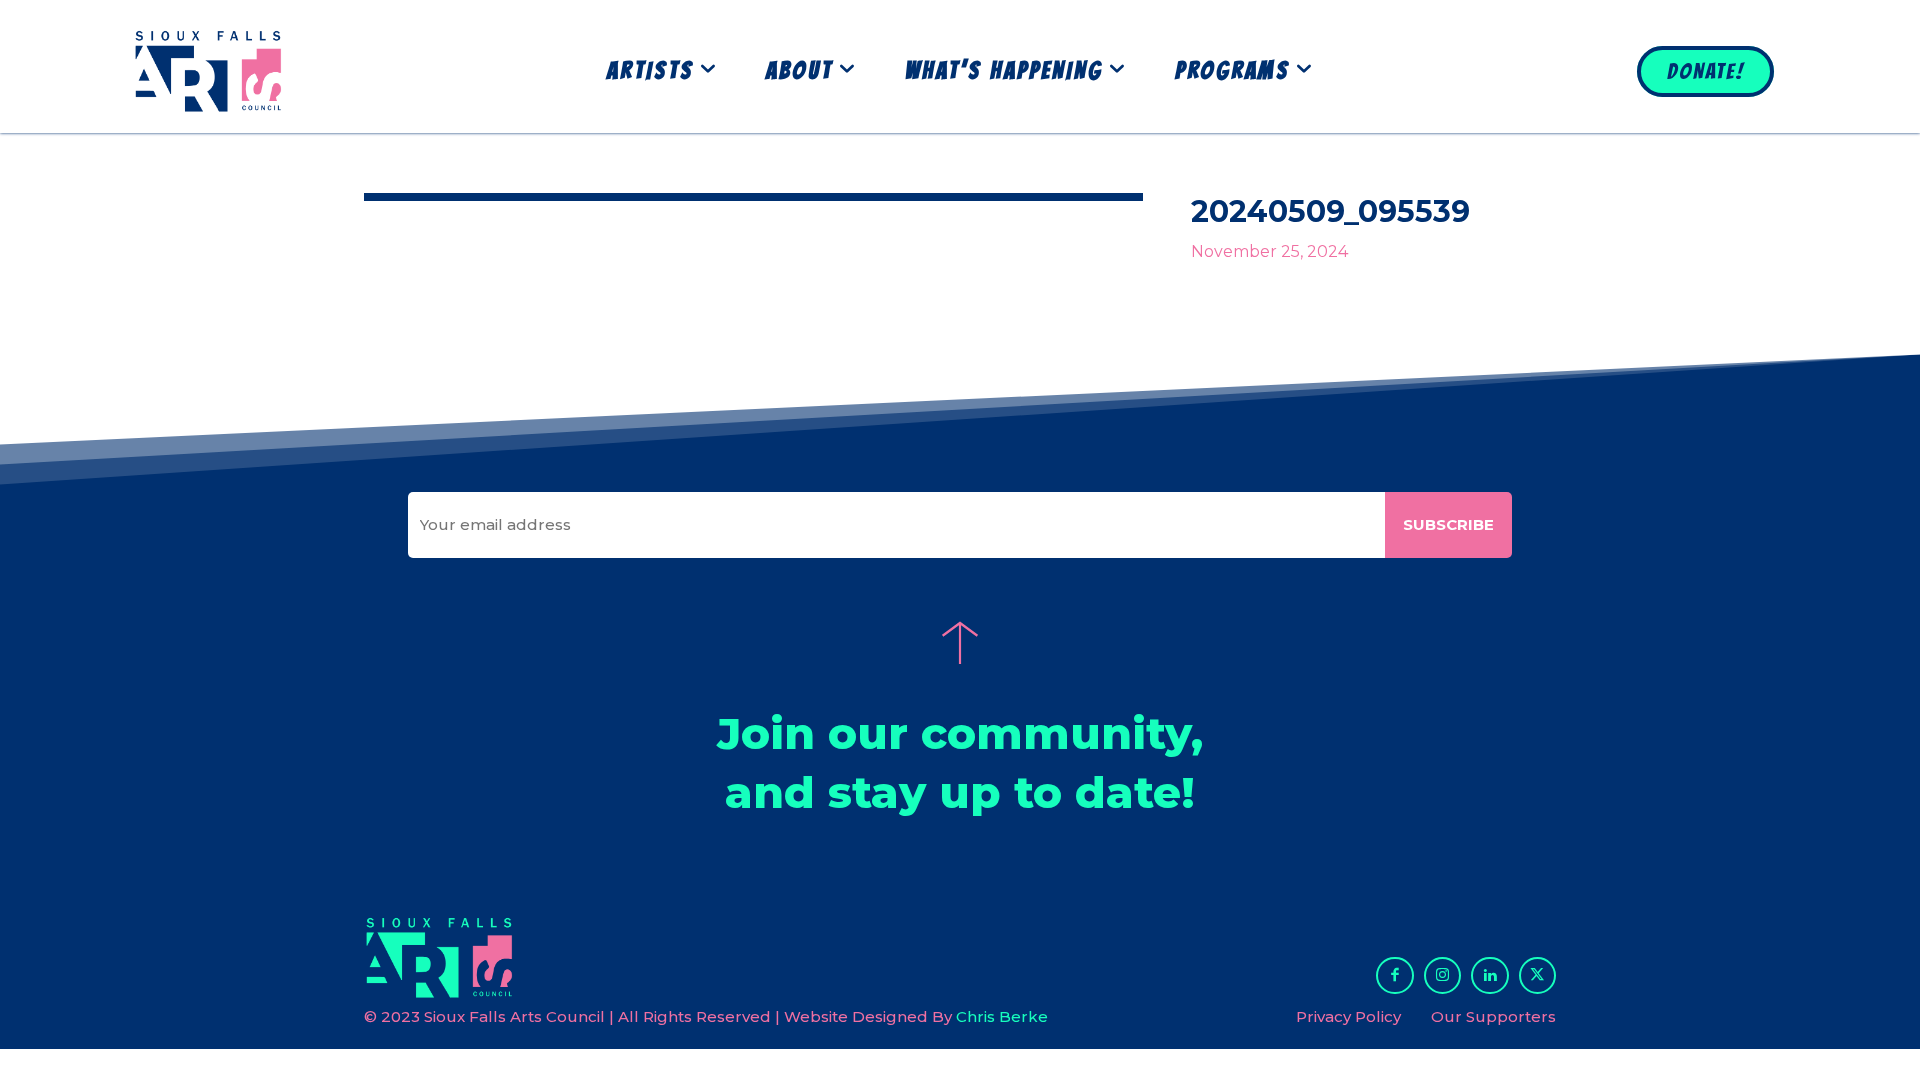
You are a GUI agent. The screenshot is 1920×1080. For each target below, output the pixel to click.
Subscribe (1448, 524)
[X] (1538, 976)
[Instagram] (1443, 976)
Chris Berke (1002, 1016)
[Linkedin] (1490, 976)
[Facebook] (1395, 976)
